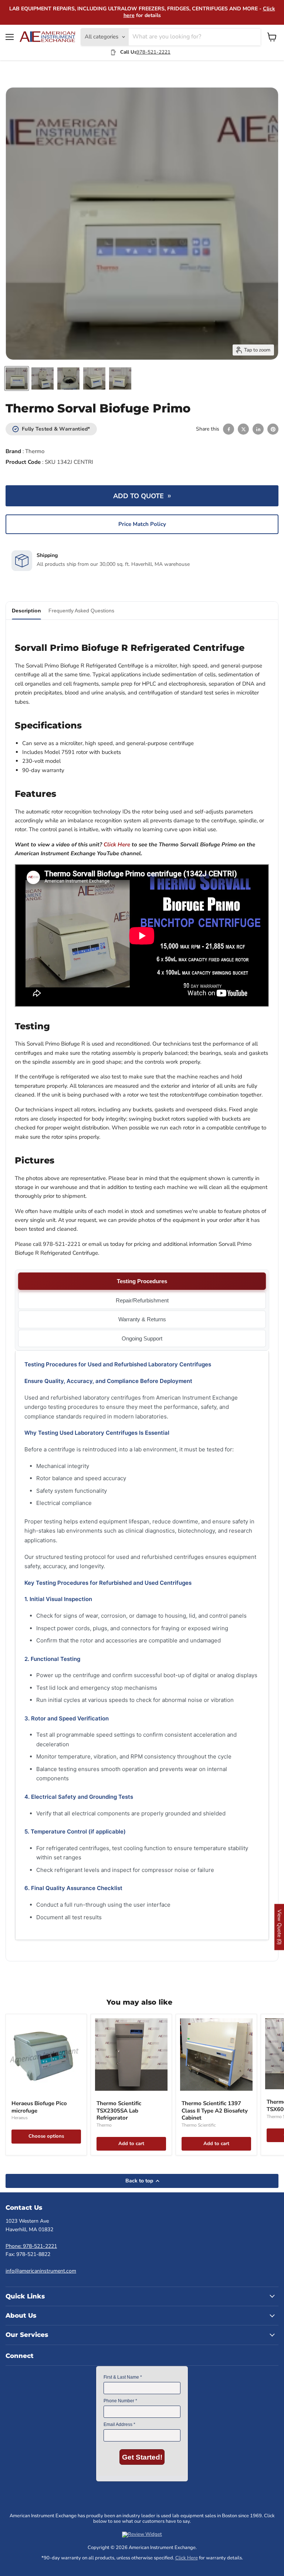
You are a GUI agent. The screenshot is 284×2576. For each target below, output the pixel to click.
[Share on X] (243, 429)
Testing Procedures (142, 1281)
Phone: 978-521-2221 (31, 2246)
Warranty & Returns (142, 1319)
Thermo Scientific (199, 2125)
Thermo (35, 451)
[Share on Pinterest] (273, 429)
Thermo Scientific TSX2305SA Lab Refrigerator (119, 2111)
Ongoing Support (142, 1338)
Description (26, 611)
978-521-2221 (153, 52)
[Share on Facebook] (229, 429)
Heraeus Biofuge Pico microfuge (39, 2107)
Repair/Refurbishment (142, 1300)
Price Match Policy (142, 524)
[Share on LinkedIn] (258, 429)
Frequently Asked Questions (81, 611)
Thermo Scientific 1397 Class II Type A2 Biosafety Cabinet (215, 2111)
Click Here (187, 2558)
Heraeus (20, 2118)
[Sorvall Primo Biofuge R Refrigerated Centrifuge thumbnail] (17, 378)
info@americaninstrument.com (41, 2271)
